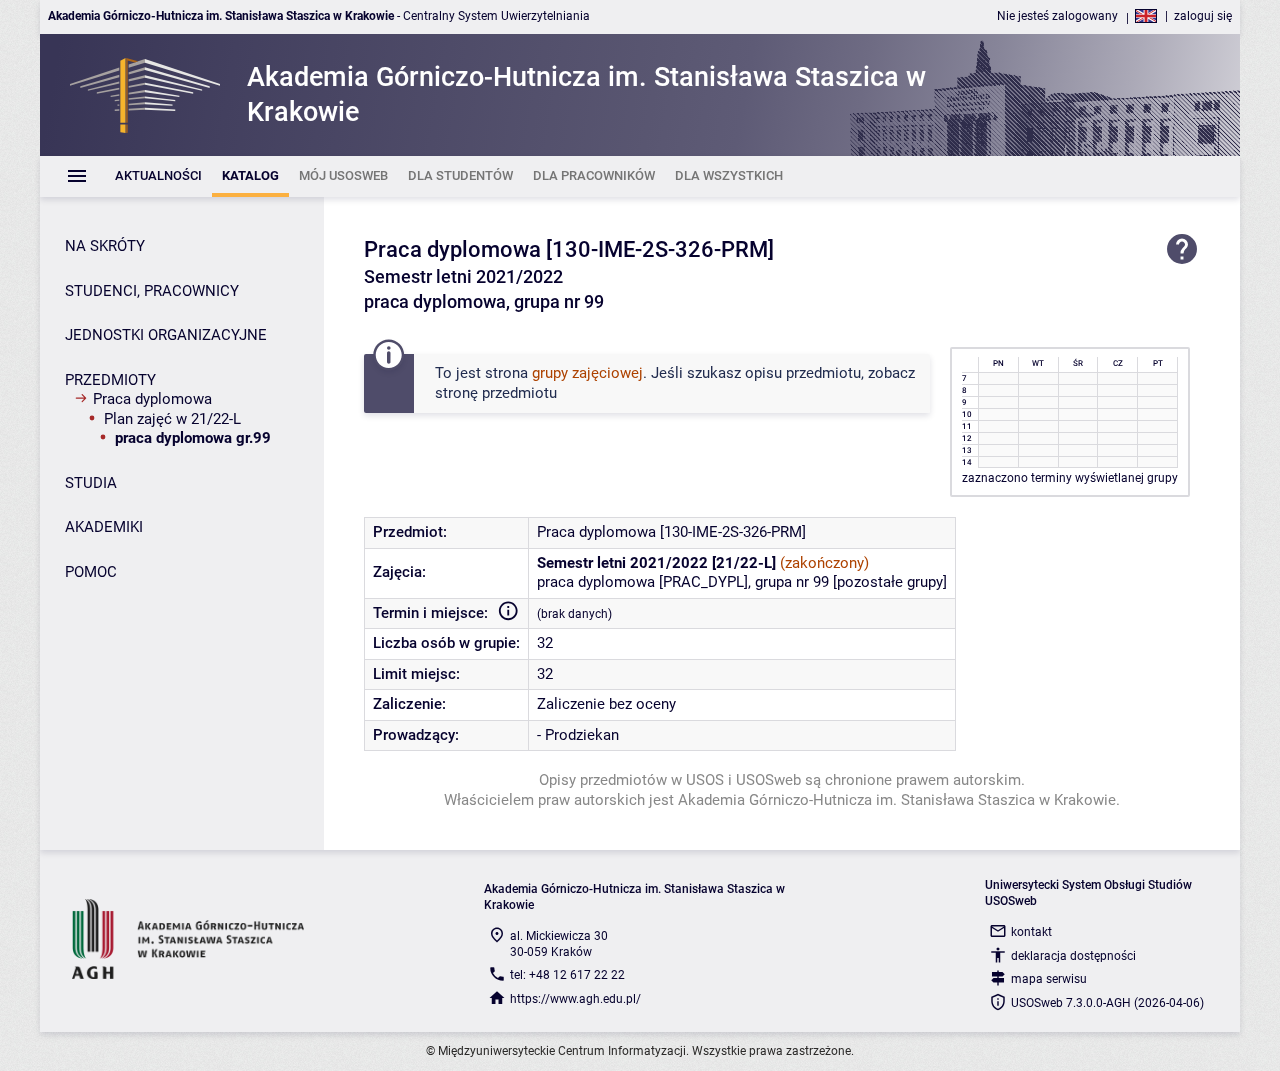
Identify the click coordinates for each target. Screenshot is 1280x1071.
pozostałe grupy (890, 582)
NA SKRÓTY (105, 246)
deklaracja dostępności (1073, 956)
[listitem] (158, 176)
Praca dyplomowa (152, 399)
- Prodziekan (578, 735)
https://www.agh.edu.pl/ (575, 999)
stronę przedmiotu (496, 393)
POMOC (91, 572)
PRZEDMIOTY (110, 380)
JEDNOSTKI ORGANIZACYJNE (166, 335)
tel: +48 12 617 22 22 (567, 975)
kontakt (1031, 932)
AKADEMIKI (104, 527)
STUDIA (91, 483)
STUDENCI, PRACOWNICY (152, 291)
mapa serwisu (1049, 979)
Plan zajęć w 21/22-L (172, 419)
